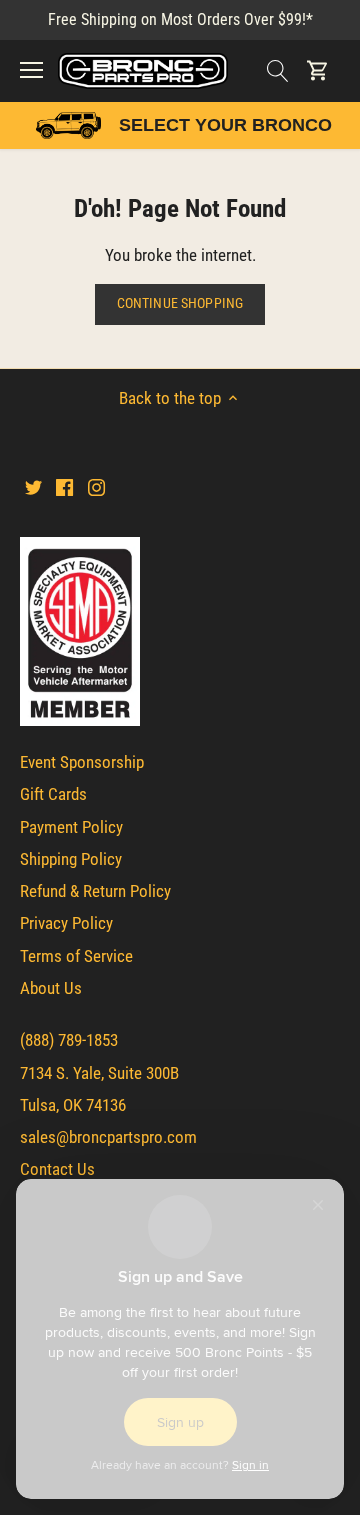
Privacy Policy (66, 923)
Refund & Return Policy (95, 891)
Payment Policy (71, 827)
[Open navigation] (31, 70)
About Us (51, 988)
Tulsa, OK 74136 (73, 1105)
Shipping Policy (71, 859)
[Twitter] (33, 487)
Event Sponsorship (82, 762)
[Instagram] (96, 487)
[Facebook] (64, 487)
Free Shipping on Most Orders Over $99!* (180, 19)
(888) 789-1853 (69, 1040)
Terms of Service (76, 956)
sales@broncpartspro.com (108, 1137)
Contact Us (57, 1169)
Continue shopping (180, 303)
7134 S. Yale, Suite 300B (99, 1073)
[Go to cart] (318, 70)
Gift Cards (53, 794)
